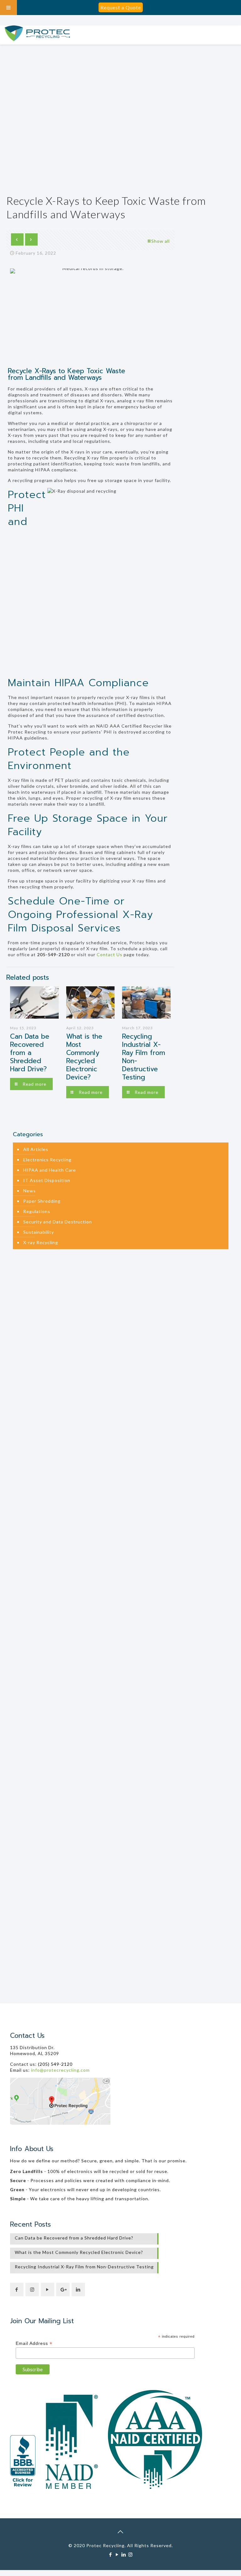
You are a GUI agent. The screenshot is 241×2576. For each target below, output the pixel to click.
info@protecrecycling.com (60, 2070)
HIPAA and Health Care (50, 1170)
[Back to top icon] (120, 2531)
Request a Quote (121, 7)
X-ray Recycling (41, 1242)
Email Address (34, 2343)
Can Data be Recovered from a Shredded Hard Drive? (30, 1053)
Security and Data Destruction (58, 1222)
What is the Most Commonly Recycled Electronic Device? (84, 1057)
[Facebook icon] (111, 2554)
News (29, 1191)
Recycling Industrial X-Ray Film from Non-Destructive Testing (144, 1057)
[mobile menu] (233, 35)
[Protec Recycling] (37, 35)
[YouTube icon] (117, 2554)
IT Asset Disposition (47, 1180)
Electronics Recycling (47, 1160)
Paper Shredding (42, 1201)
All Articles (36, 1149)
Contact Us (110, 954)
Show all (161, 241)
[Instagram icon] (130, 2554)
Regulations (37, 1211)
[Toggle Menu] (8, 8)
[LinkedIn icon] (124, 2554)
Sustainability (39, 1232)
